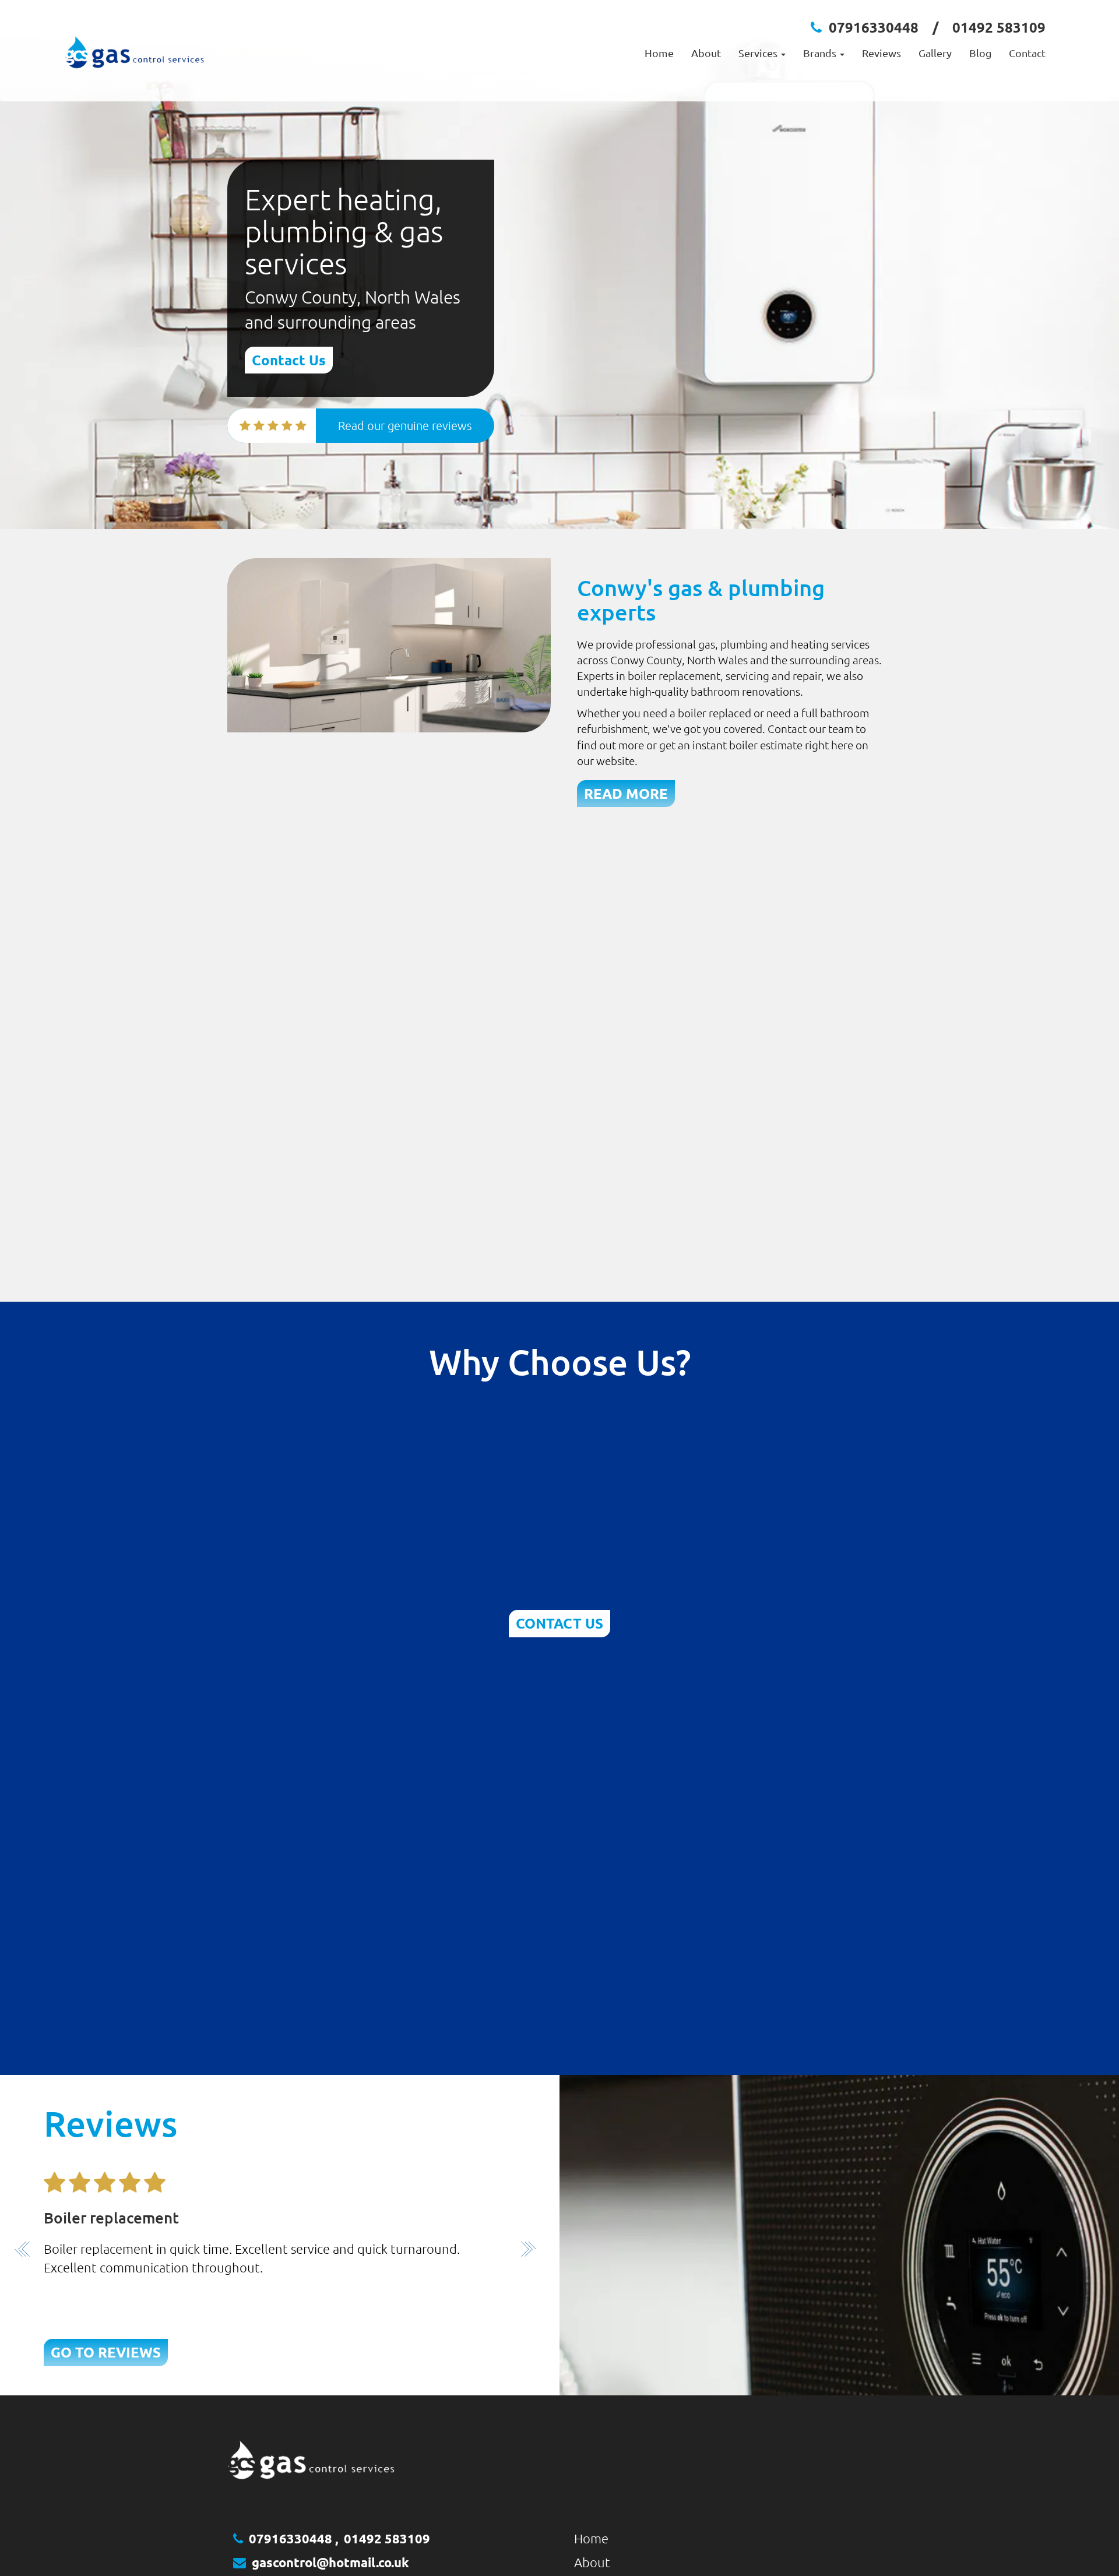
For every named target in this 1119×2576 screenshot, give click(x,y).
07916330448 (874, 27)
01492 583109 (999, 27)
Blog (980, 53)
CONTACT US (559, 1623)
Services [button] (759, 53)
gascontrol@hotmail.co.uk (330, 2562)
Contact (1027, 53)
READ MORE (626, 793)
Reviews (882, 53)
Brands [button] (821, 53)
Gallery (935, 53)
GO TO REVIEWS (106, 2352)
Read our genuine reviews (405, 425)
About (706, 53)
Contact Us (289, 360)
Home (659, 53)
